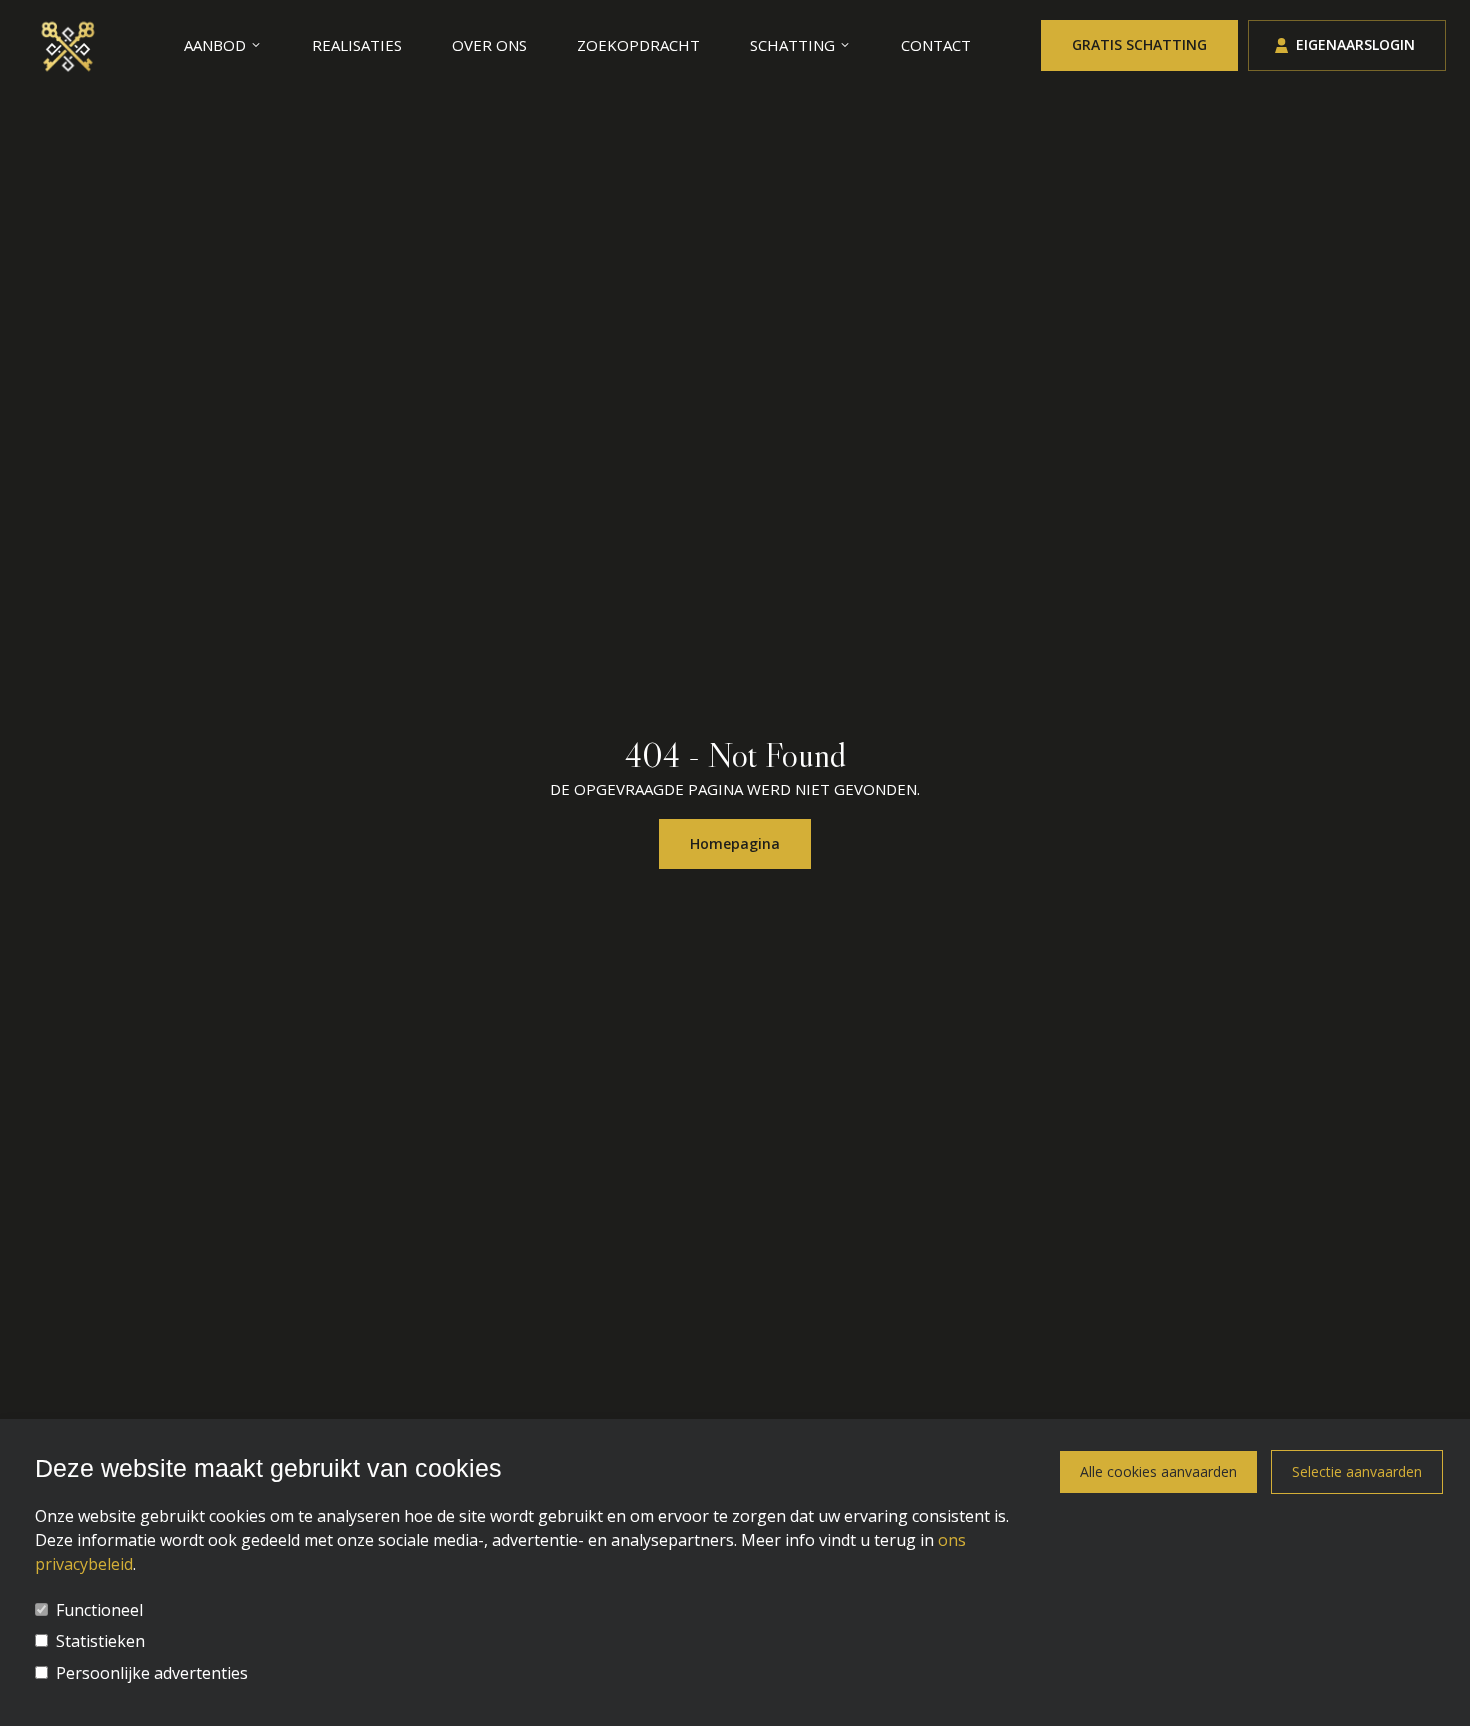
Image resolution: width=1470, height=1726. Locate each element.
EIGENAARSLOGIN (1355, 44)
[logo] (69, 45)
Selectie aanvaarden (1357, 1471)
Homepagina (735, 843)
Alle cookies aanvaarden (1158, 1471)
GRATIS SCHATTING (1139, 44)
